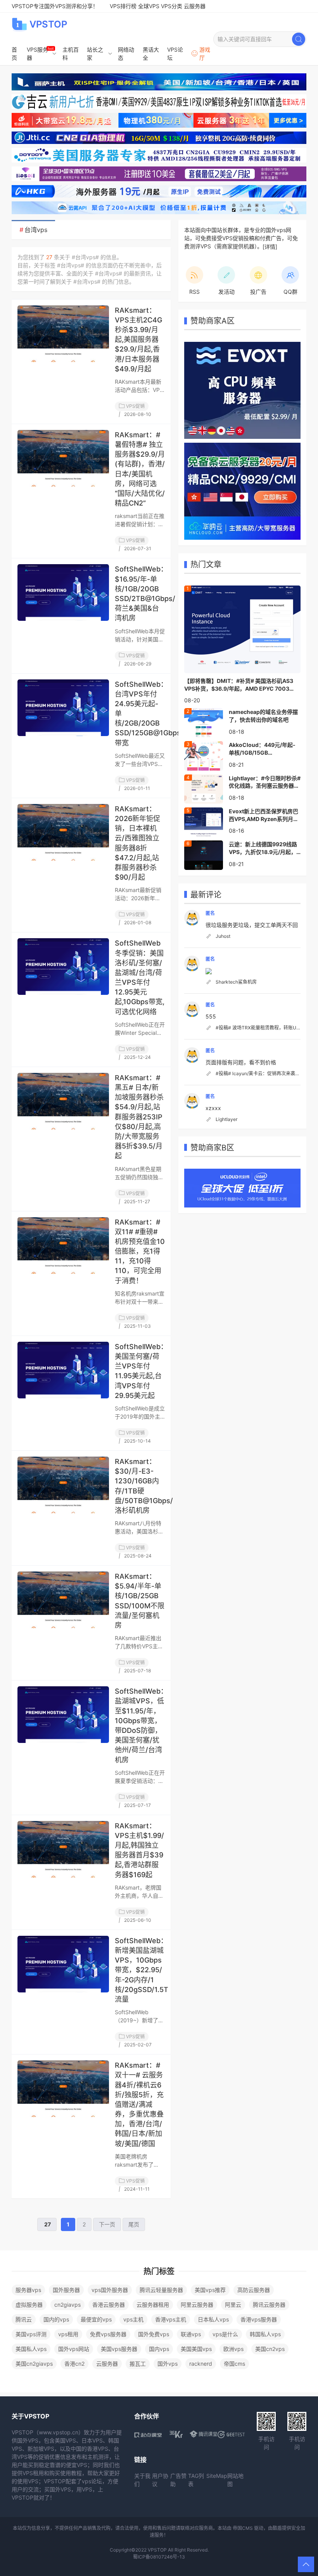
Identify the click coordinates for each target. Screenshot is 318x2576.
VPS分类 (172, 6)
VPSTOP (48, 24)
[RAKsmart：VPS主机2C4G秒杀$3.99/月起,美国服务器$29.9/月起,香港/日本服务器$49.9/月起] (63, 334)
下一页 (107, 2224)
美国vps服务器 (119, 2349)
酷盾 (277, 2528)
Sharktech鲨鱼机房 (236, 982)
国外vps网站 (74, 2349)
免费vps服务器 (108, 2334)
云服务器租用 (153, 2305)
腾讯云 (24, 2319)
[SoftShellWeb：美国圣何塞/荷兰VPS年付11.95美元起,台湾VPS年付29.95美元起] (63, 1370)
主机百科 (71, 54)
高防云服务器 (254, 2290)
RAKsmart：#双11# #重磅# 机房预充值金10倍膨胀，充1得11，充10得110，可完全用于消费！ (140, 1251)
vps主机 (133, 2319)
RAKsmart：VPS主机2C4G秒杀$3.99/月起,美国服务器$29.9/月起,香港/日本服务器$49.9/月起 (138, 340)
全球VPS (149, 6)
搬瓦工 (138, 2364)
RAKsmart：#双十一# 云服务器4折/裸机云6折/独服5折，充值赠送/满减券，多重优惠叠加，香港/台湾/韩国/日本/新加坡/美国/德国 (139, 2104)
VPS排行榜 (123, 6)
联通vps (191, 2334)
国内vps (159, 2349)
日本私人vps (213, 2319)
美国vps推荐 (210, 2290)
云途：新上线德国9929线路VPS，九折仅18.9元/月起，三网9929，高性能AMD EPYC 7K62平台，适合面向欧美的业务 (263, 848)
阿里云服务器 (197, 2305)
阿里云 (233, 2305)
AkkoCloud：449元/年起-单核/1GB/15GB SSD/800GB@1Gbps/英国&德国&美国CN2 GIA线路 (264, 749)
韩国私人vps (265, 2334)
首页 (14, 54)
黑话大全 (151, 54)
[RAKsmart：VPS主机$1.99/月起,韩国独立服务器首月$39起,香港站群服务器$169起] (63, 1849)
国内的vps (56, 2319)
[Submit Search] (299, 39)
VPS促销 (135, 406)
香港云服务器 (109, 2305)
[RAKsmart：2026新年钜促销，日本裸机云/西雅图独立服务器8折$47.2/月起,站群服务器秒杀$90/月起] (63, 832)
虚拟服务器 (29, 2305)
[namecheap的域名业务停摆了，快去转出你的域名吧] (204, 722)
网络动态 (126, 54)
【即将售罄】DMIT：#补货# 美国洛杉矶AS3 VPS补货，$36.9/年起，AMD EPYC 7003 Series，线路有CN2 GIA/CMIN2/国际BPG (239, 685)
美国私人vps (31, 2349)
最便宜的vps (96, 2319)
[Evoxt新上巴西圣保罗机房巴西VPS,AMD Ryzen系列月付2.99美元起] (204, 821)
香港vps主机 (171, 2319)
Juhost (223, 936)
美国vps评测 (31, 2334)
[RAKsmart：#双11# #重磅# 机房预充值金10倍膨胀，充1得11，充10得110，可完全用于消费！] (63, 1246)
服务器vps (28, 2290)
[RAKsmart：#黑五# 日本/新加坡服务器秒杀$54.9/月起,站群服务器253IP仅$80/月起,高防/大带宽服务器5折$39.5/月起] (63, 1101)
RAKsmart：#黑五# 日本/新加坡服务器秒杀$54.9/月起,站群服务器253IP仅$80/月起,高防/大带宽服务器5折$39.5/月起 (139, 1117)
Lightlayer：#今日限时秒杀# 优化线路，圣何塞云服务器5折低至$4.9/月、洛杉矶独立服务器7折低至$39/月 (265, 782)
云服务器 (195, 6)
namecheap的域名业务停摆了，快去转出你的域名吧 (263, 716)
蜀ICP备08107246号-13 (159, 2557)
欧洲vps (233, 2349)
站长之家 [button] (95, 54)
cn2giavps (67, 2305)
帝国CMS (243, 2528)
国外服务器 (66, 2290)
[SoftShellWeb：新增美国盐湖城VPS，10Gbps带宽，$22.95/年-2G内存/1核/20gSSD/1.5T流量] (63, 1964)
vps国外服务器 (110, 2290)
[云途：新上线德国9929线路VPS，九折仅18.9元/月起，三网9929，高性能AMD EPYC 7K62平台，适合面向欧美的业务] (204, 854)
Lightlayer (226, 1119)
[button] (306, 2564)
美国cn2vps (270, 2349)
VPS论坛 (175, 54)
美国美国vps (196, 2349)
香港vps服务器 (259, 2319)
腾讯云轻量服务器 (161, 2290)
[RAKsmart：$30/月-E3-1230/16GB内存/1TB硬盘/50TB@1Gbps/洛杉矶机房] (63, 1485)
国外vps (168, 2364)
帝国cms (234, 2364)
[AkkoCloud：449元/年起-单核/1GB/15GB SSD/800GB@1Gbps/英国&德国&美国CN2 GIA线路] (204, 755)
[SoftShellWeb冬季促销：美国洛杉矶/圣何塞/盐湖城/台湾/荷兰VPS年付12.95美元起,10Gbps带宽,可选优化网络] (63, 967)
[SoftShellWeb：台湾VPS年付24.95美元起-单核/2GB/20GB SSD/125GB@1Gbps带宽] (63, 708)
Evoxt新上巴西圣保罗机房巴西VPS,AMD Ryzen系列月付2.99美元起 (264, 815)
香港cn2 (74, 2364)
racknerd (201, 2364)
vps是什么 (225, 2334)
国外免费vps (154, 2334)
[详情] (270, 247)
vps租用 (68, 2334)
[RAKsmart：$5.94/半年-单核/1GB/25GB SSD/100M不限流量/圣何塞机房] (63, 1600)
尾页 (134, 2224)
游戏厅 (205, 54)
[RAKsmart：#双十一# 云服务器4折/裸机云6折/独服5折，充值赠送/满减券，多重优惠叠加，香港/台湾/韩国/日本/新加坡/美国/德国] (63, 2089)
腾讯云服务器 (269, 2305)
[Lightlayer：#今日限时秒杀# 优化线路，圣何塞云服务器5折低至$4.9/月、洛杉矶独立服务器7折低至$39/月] (204, 788)
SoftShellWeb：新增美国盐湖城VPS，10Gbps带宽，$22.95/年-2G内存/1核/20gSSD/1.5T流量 (142, 1970)
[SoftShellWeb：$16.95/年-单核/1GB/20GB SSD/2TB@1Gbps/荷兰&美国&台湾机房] (63, 592)
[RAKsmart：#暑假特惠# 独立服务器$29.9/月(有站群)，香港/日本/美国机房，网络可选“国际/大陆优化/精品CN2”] (63, 458)
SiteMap (217, 2476)
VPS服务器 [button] (37, 54)
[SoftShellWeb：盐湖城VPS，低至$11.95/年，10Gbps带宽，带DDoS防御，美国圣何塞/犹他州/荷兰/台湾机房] (63, 1715)
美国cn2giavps (34, 2364)
